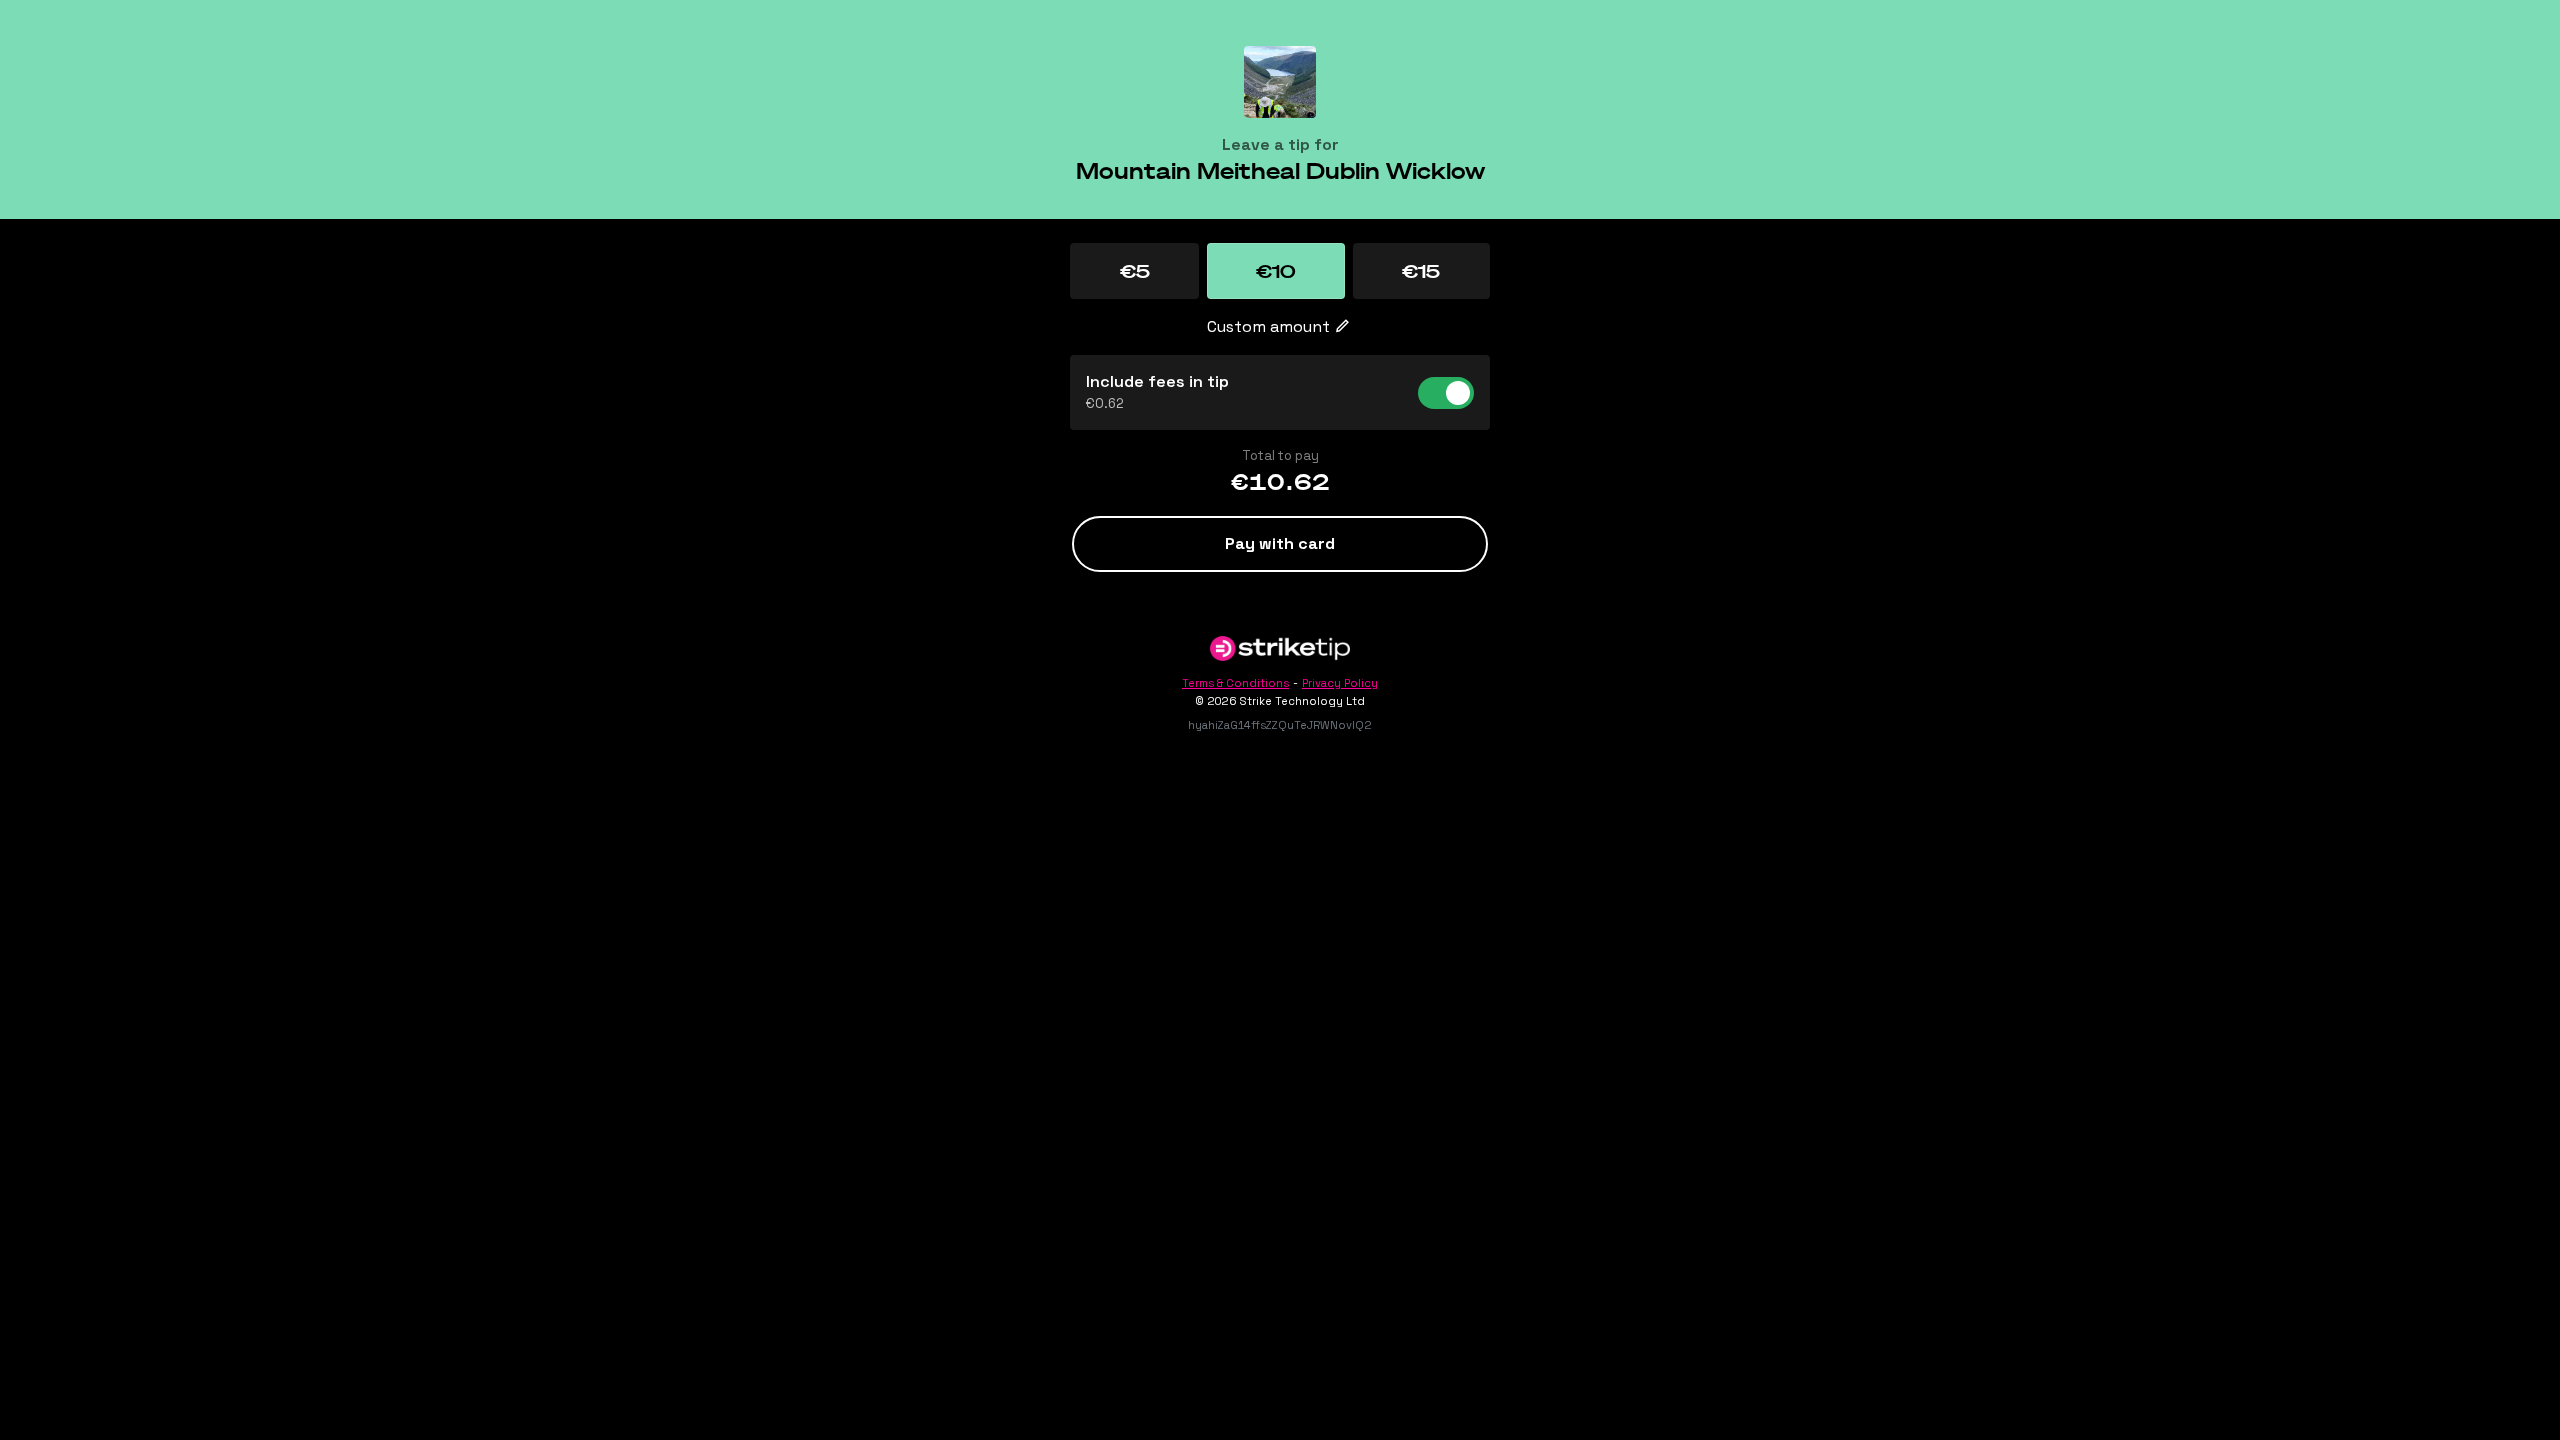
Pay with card (1280, 543)
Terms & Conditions (1235, 683)
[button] (1134, 271)
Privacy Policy (1340, 683)
